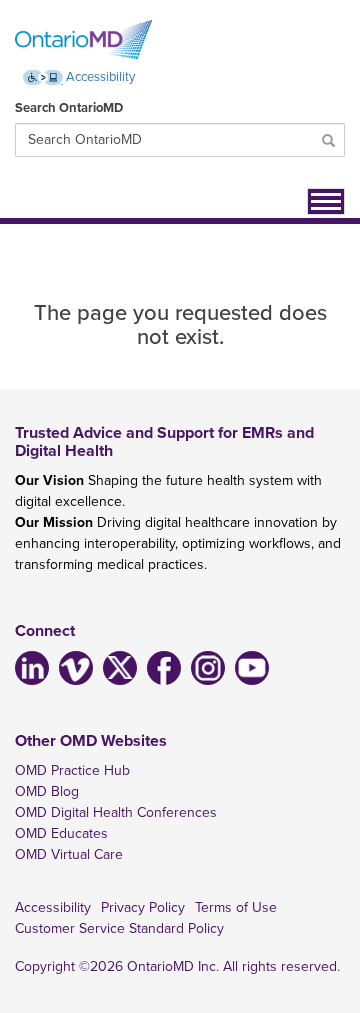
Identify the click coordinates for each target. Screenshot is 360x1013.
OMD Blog (47, 791)
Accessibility (99, 77)
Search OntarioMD (69, 108)
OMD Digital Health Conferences (116, 812)
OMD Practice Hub (72, 770)
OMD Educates (61, 833)
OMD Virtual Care (69, 854)
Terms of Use (236, 907)
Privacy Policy (143, 907)
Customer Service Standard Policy (119, 928)
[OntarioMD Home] (83, 40)
